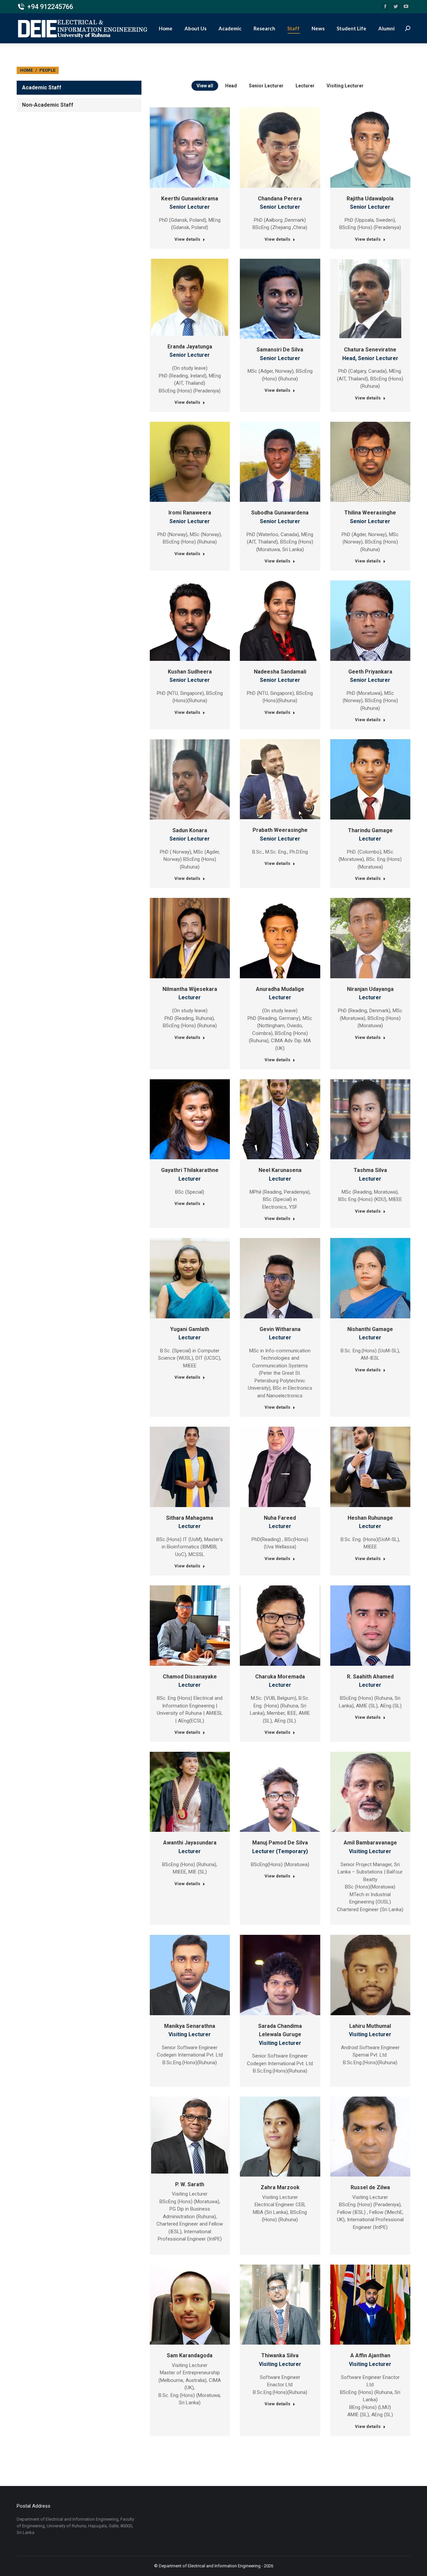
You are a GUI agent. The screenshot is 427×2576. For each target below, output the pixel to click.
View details (187, 239)
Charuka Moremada (280, 1677)
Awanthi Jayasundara (190, 1843)
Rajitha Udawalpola (370, 199)
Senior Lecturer (266, 86)
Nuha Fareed (280, 1518)
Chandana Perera (280, 199)
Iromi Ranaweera (190, 513)
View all (205, 86)
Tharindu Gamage (370, 830)
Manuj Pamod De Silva (280, 1843)
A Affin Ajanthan (370, 2355)
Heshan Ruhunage (370, 1518)
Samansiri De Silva (280, 350)
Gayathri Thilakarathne (190, 1170)
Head (231, 86)
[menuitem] (166, 28)
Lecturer (305, 86)
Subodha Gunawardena (280, 513)
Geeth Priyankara (370, 672)
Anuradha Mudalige (280, 989)
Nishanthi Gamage (370, 1329)
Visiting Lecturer (345, 86)
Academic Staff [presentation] (42, 88)
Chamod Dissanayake (190, 1677)
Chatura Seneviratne (370, 350)
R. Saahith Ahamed (370, 1677)
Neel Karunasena (280, 1170)
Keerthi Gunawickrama (190, 199)
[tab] (79, 88)
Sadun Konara (190, 830)
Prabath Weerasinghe (280, 830)
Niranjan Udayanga (370, 989)
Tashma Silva (370, 1170)
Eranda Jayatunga (190, 347)
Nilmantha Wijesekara (190, 989)
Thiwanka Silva (280, 2355)
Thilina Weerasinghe (370, 513)
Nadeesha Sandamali (280, 672)
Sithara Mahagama (190, 1518)
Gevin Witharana (280, 1329)
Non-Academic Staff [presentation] (48, 105)
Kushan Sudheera (190, 672)
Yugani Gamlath (190, 1329)
